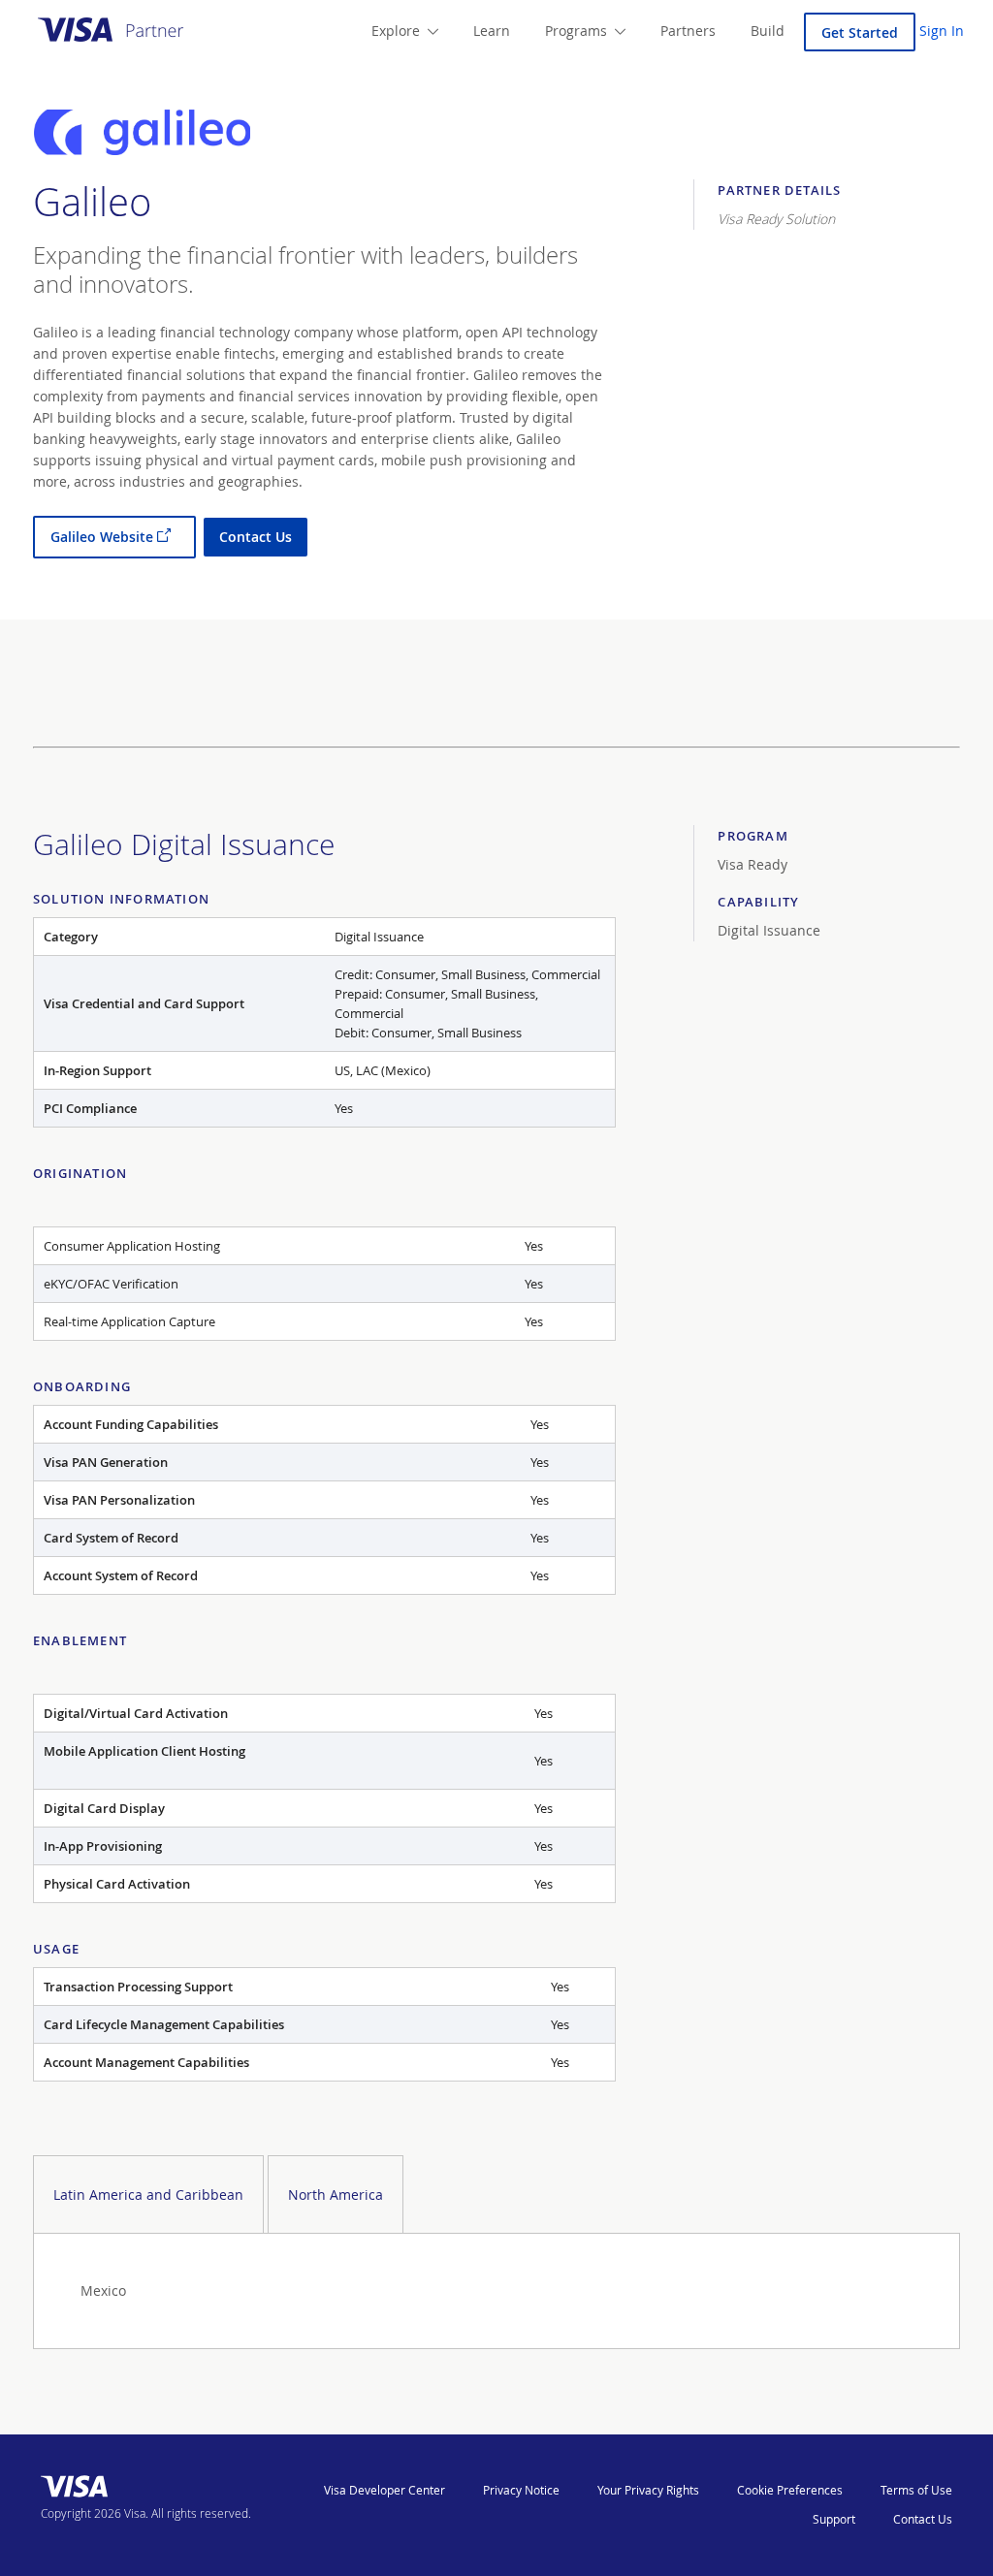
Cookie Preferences (790, 2490)
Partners (688, 31)
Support (834, 2519)
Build (768, 31)
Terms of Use (916, 2490)
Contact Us (923, 2519)
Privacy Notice (521, 2490)
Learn (492, 31)
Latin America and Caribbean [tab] (148, 2194)
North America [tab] (336, 2194)
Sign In (942, 31)
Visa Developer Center (384, 2490)
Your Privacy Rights (648, 2490)
